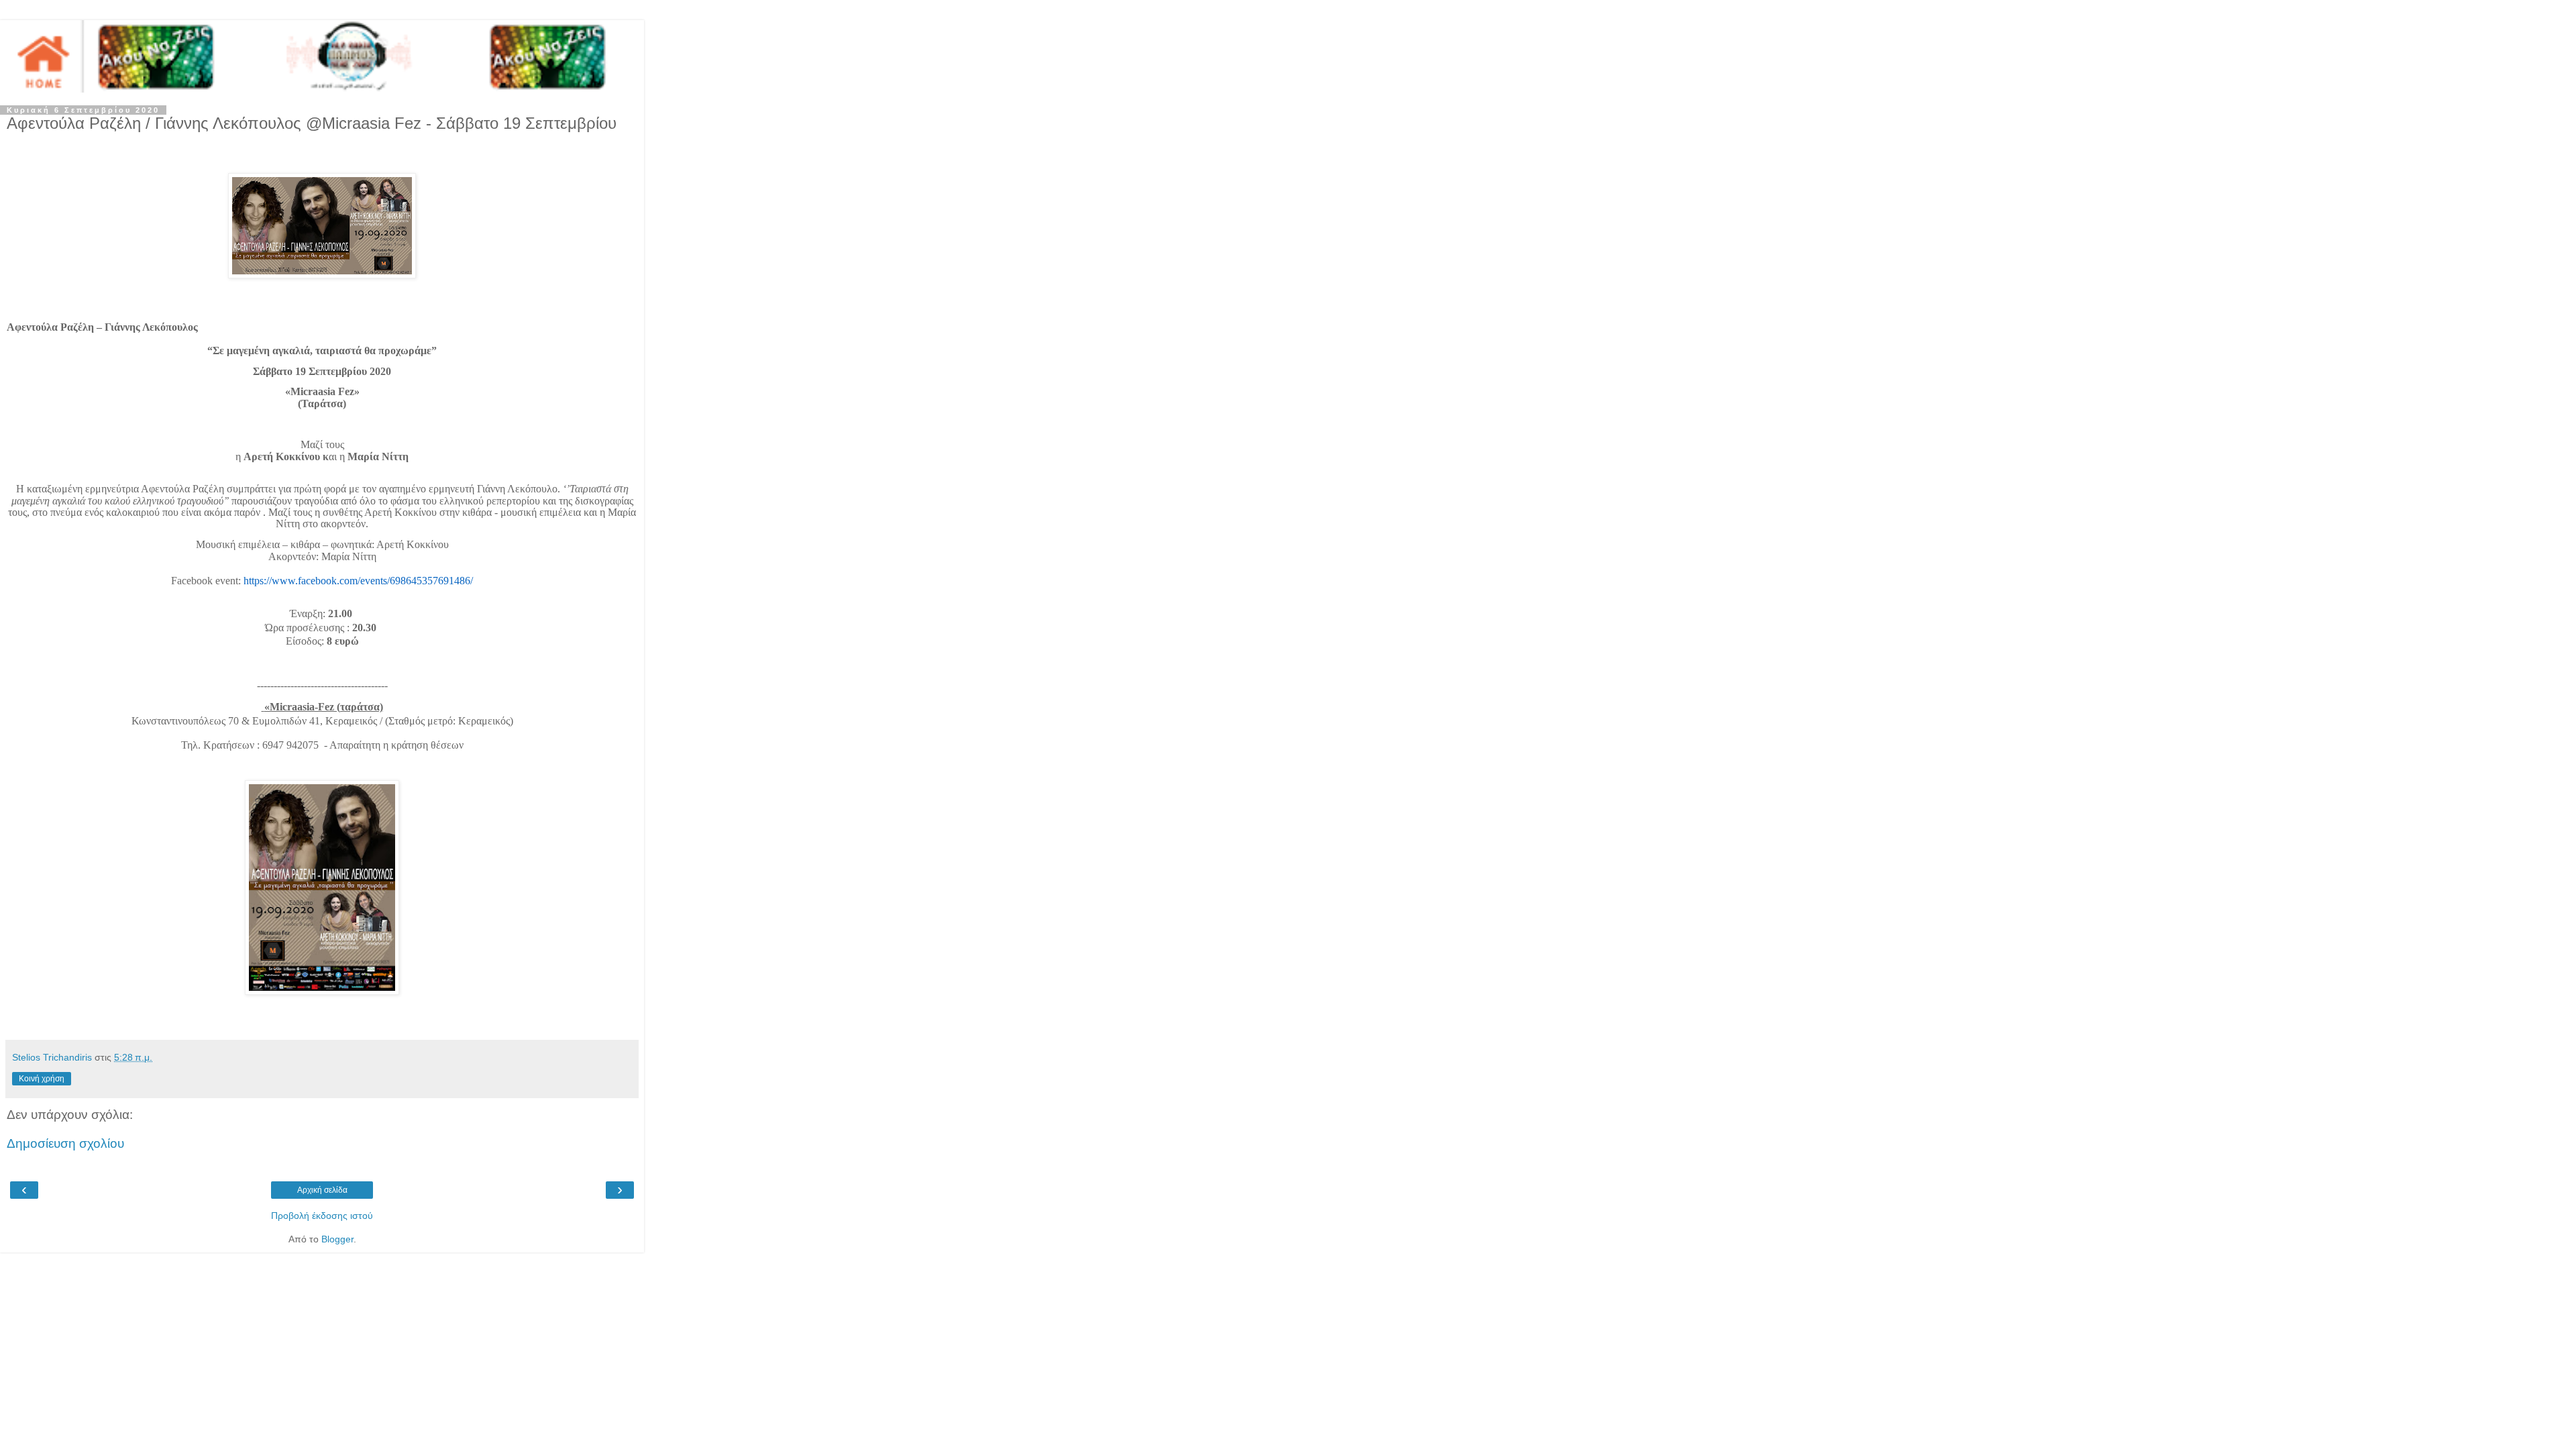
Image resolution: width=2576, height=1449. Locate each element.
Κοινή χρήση (42, 1079)
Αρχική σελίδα (322, 1190)
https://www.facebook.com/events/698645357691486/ (358, 581)
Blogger (337, 1239)
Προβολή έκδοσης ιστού (322, 1216)
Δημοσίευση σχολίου (65, 1143)
